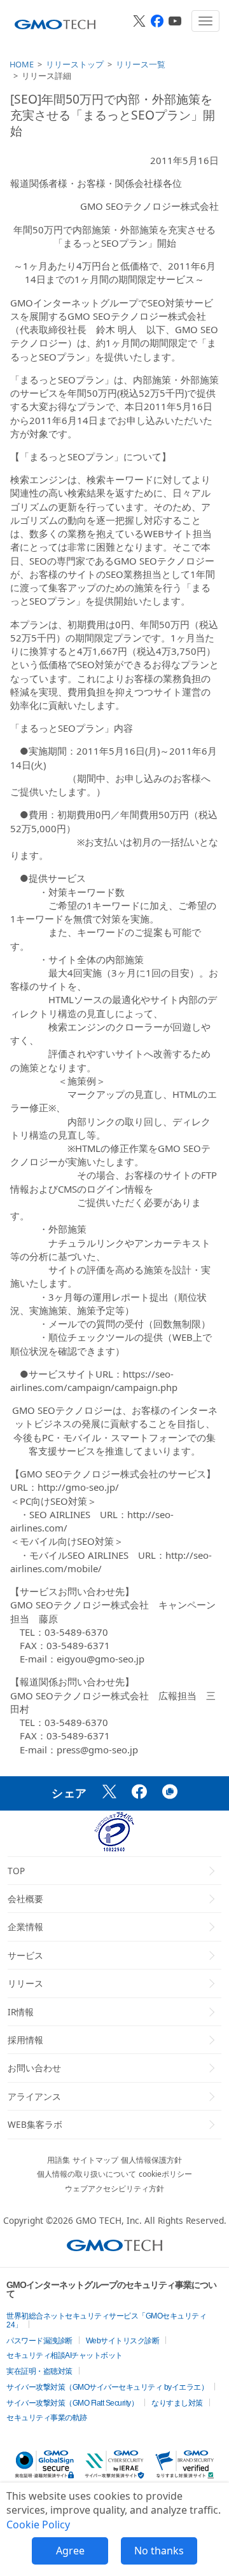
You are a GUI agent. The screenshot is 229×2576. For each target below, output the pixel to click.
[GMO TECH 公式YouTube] (175, 21)
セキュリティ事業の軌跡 (47, 2418)
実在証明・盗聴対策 (39, 2371)
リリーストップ (75, 64)
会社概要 (25, 1899)
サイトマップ (95, 2160)
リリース (25, 1983)
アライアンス (34, 2096)
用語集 (59, 2160)
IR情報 (21, 2012)
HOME (22, 64)
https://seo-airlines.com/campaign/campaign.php (94, 1380)
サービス (25, 1955)
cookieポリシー (165, 2174)
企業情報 (25, 1927)
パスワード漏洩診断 (39, 2341)
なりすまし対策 (177, 2403)
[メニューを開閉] (205, 21)
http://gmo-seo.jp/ (78, 1487)
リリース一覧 (141, 64)
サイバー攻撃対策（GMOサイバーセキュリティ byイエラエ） (107, 2387)
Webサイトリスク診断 (123, 2341)
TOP (16, 1871)
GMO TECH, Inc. (109, 2220)
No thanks (159, 2551)
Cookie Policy (38, 2525)
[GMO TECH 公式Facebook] (157, 21)
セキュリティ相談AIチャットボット (65, 2355)
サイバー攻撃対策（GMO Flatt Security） (72, 2403)
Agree (70, 2551)
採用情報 (25, 2040)
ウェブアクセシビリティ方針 (114, 2189)
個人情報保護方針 (151, 2160)
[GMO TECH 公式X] (139, 21)
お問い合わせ (34, 2068)
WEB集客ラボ (35, 2124)
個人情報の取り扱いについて (87, 2174)
